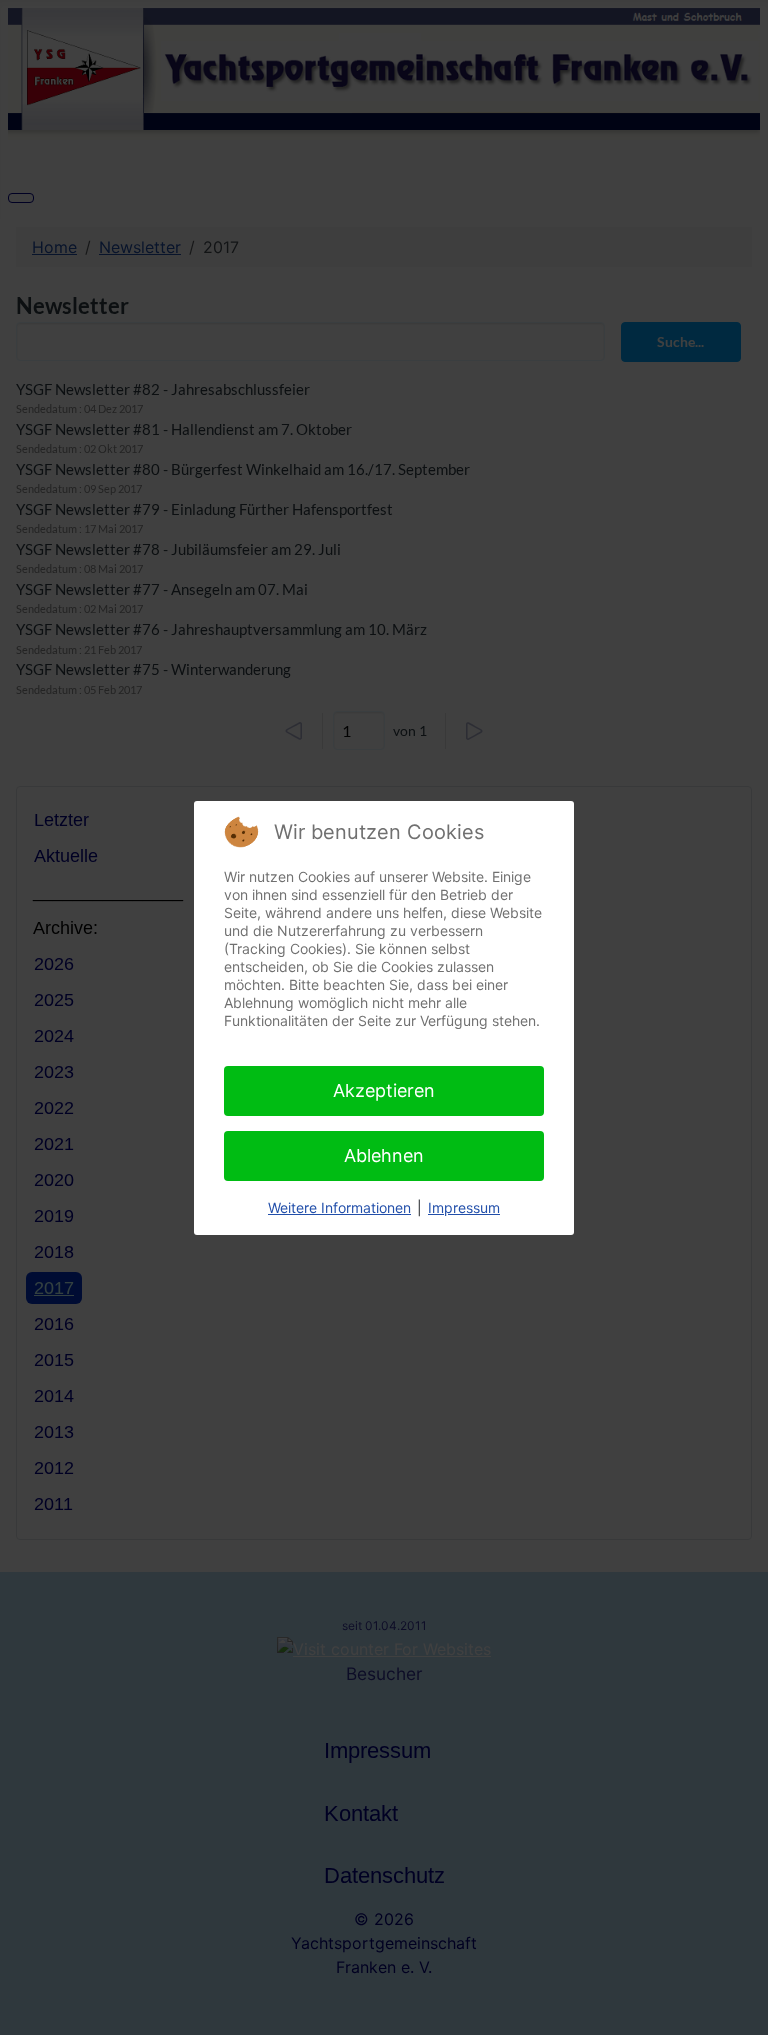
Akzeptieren (384, 1090)
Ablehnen (384, 1155)
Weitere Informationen (339, 1207)
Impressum (464, 1207)
